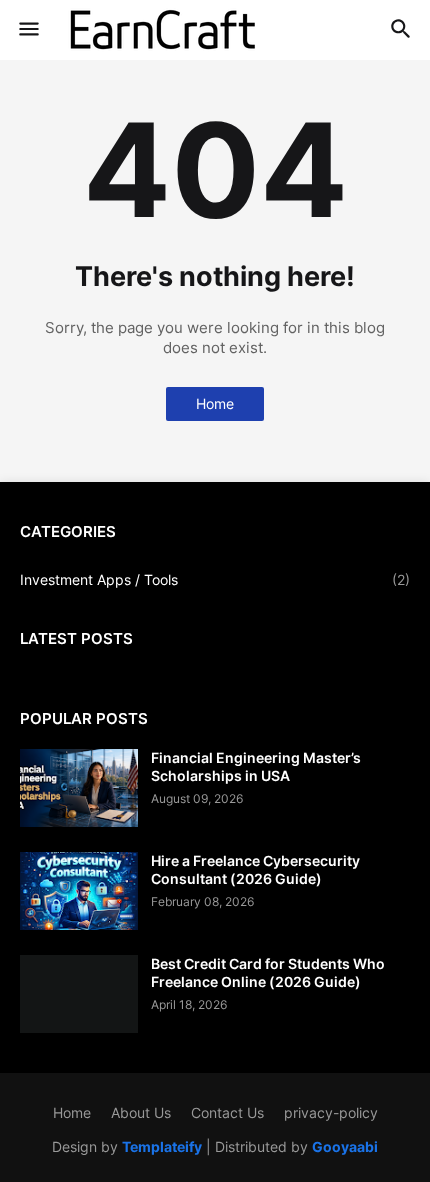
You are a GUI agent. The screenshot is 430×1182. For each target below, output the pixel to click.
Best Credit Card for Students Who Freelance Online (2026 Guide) (268, 972)
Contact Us (227, 1112)
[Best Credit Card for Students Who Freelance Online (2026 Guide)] (79, 994)
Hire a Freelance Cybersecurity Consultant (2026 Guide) (255, 869)
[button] (27, 30)
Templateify (162, 1146)
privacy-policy (331, 1112)
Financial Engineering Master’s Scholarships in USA (256, 766)
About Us (141, 1112)
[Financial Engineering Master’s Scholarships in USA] (79, 788)
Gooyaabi (345, 1146)
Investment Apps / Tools (215, 579)
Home (215, 403)
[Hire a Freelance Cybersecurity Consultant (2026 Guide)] (79, 891)
